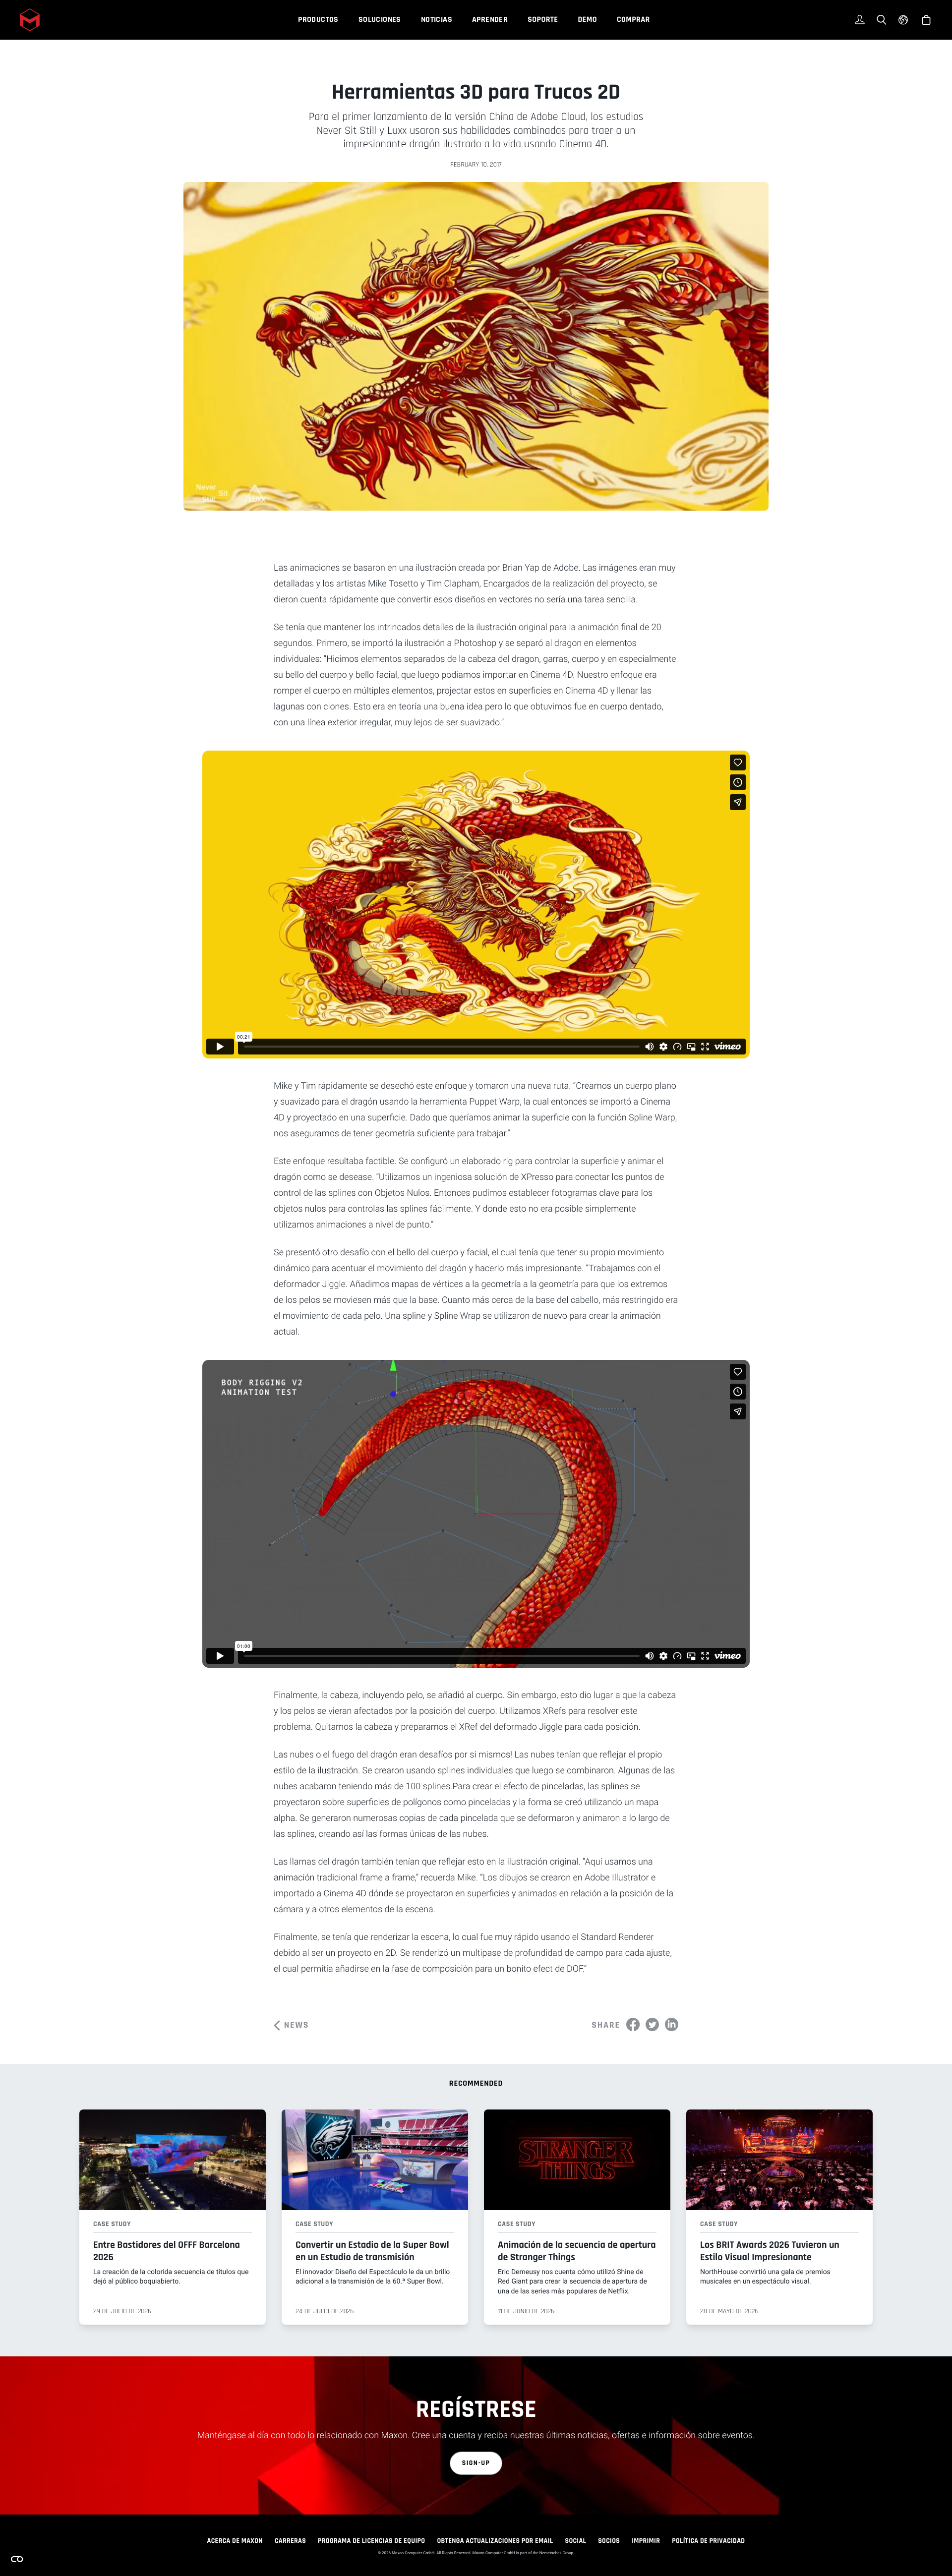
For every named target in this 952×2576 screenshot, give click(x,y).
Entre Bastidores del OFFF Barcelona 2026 (167, 2251)
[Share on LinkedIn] (672, 2024)
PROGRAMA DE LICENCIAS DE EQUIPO (371, 2541)
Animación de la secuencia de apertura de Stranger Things (577, 2251)
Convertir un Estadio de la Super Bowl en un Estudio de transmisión (372, 2251)
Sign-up (476, 2463)
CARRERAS (290, 2541)
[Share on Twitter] (652, 2024)
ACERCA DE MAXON (235, 2541)
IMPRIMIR (646, 2541)
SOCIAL (575, 2541)
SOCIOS (609, 2541)
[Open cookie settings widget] (17, 2559)
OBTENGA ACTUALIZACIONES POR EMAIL (495, 2541)
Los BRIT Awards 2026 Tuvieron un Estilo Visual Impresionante (770, 2251)
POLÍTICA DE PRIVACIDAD (708, 2541)
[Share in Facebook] (633, 2024)
